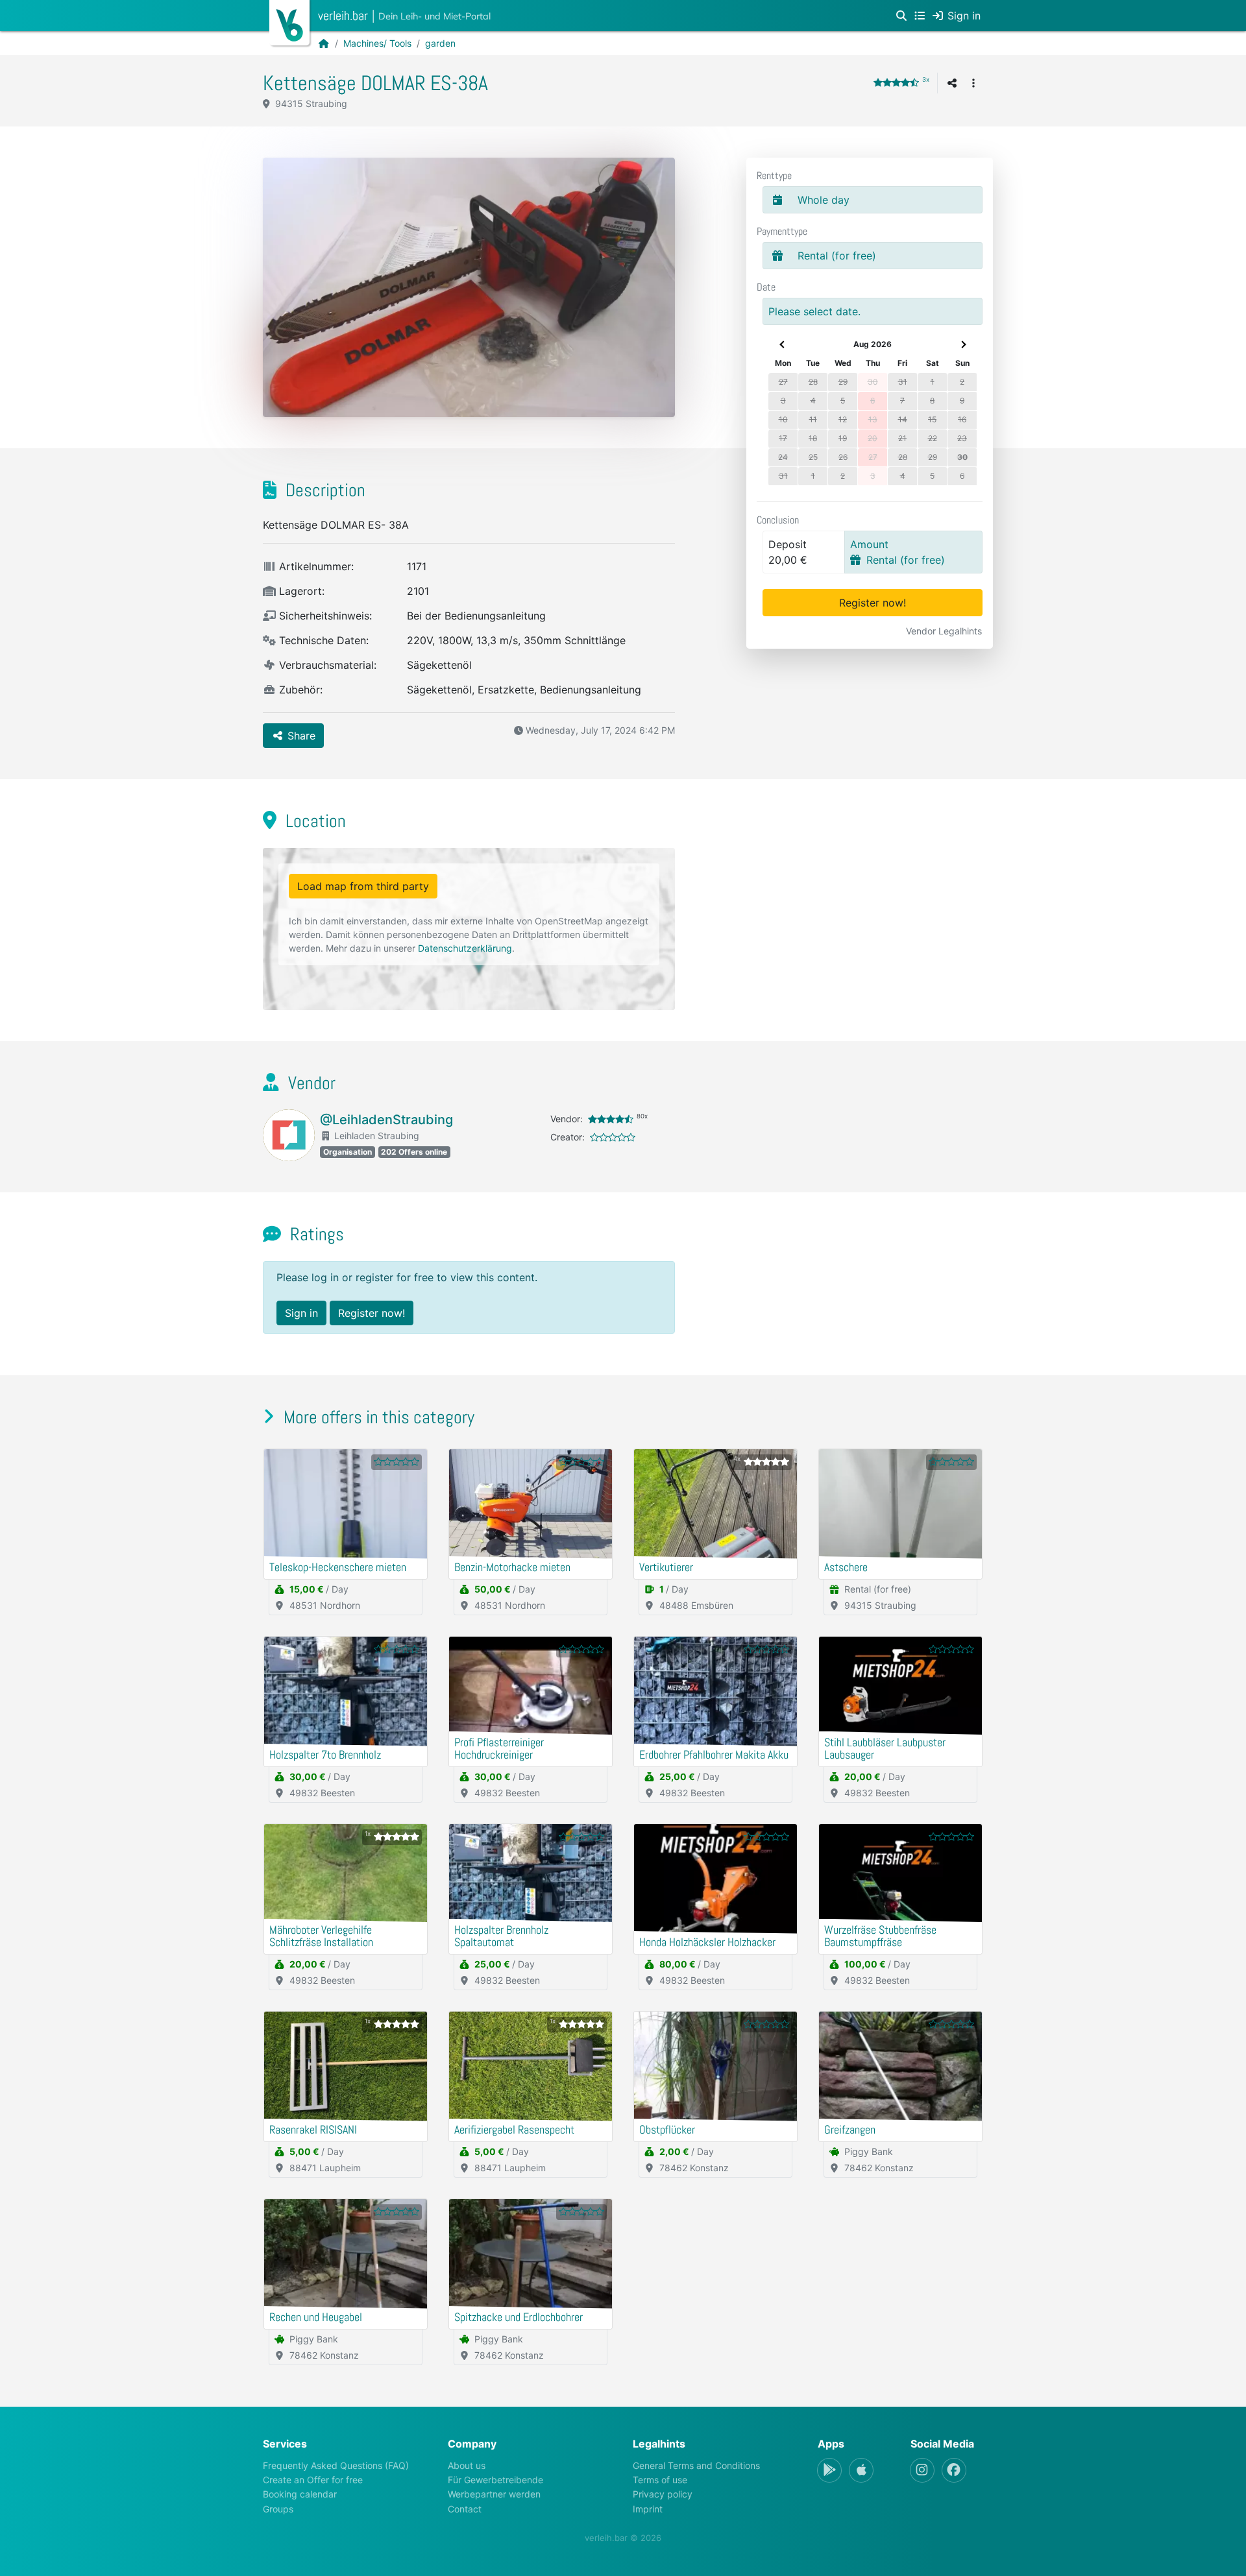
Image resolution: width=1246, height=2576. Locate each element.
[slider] (896, 82)
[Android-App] (829, 2470)
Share (300, 736)
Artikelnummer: (315, 566)
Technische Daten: (322, 640)
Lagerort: (300, 591)
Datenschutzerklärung (465, 948)
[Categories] (920, 16)
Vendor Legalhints (944, 631)
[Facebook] (954, 2470)
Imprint (648, 2509)
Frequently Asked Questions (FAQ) (336, 2465)
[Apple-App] (861, 2470)
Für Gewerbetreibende (495, 2480)
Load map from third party (363, 886)
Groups (278, 2509)
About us (467, 2465)
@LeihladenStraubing (386, 1120)
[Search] (901, 16)
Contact (465, 2509)
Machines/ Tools (377, 43)
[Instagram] (922, 2470)
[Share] (952, 83)
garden (440, 43)
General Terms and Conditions (696, 2465)
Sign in (301, 1313)
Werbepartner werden (494, 2494)
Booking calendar (300, 2494)
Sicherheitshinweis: (324, 616)
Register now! (873, 603)
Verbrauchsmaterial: (326, 665)
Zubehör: (299, 690)
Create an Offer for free (313, 2480)
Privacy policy (663, 2494)
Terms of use (660, 2480)
